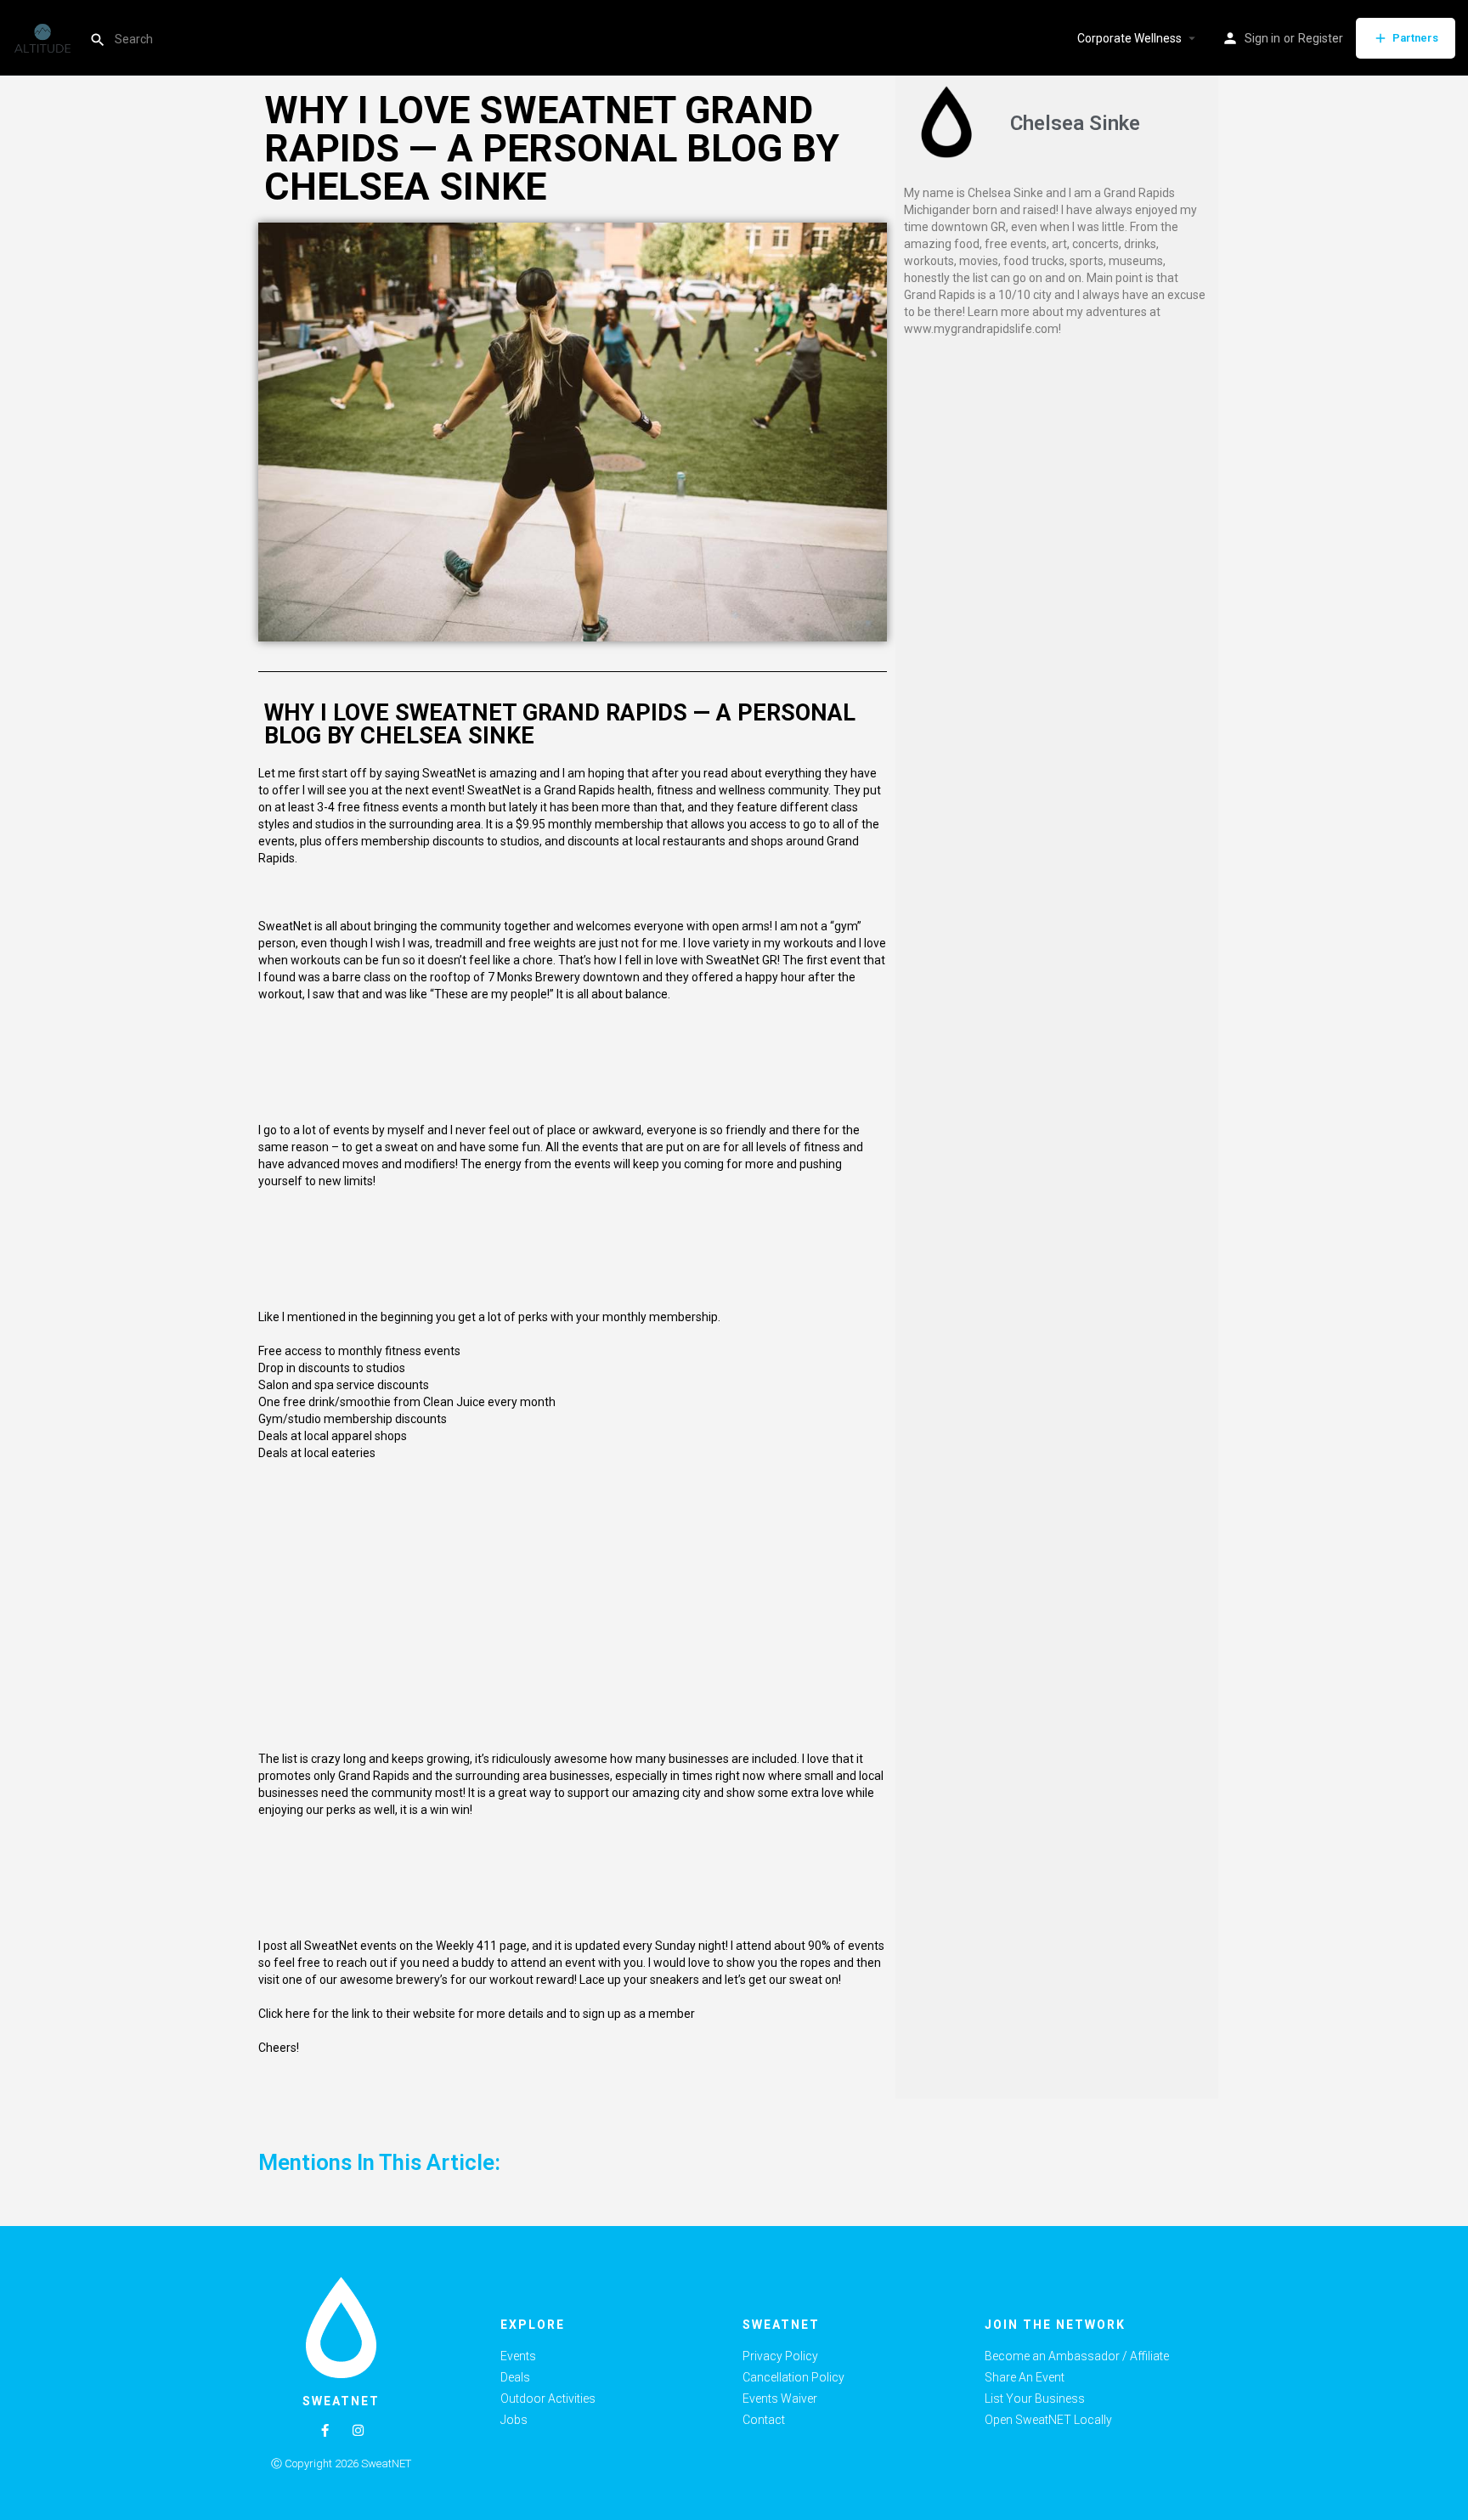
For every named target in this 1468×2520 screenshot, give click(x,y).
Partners (1415, 38)
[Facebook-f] (325, 2430)
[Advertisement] (1057, 473)
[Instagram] (358, 2430)
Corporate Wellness (1129, 38)
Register (1321, 38)
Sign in (1262, 38)
